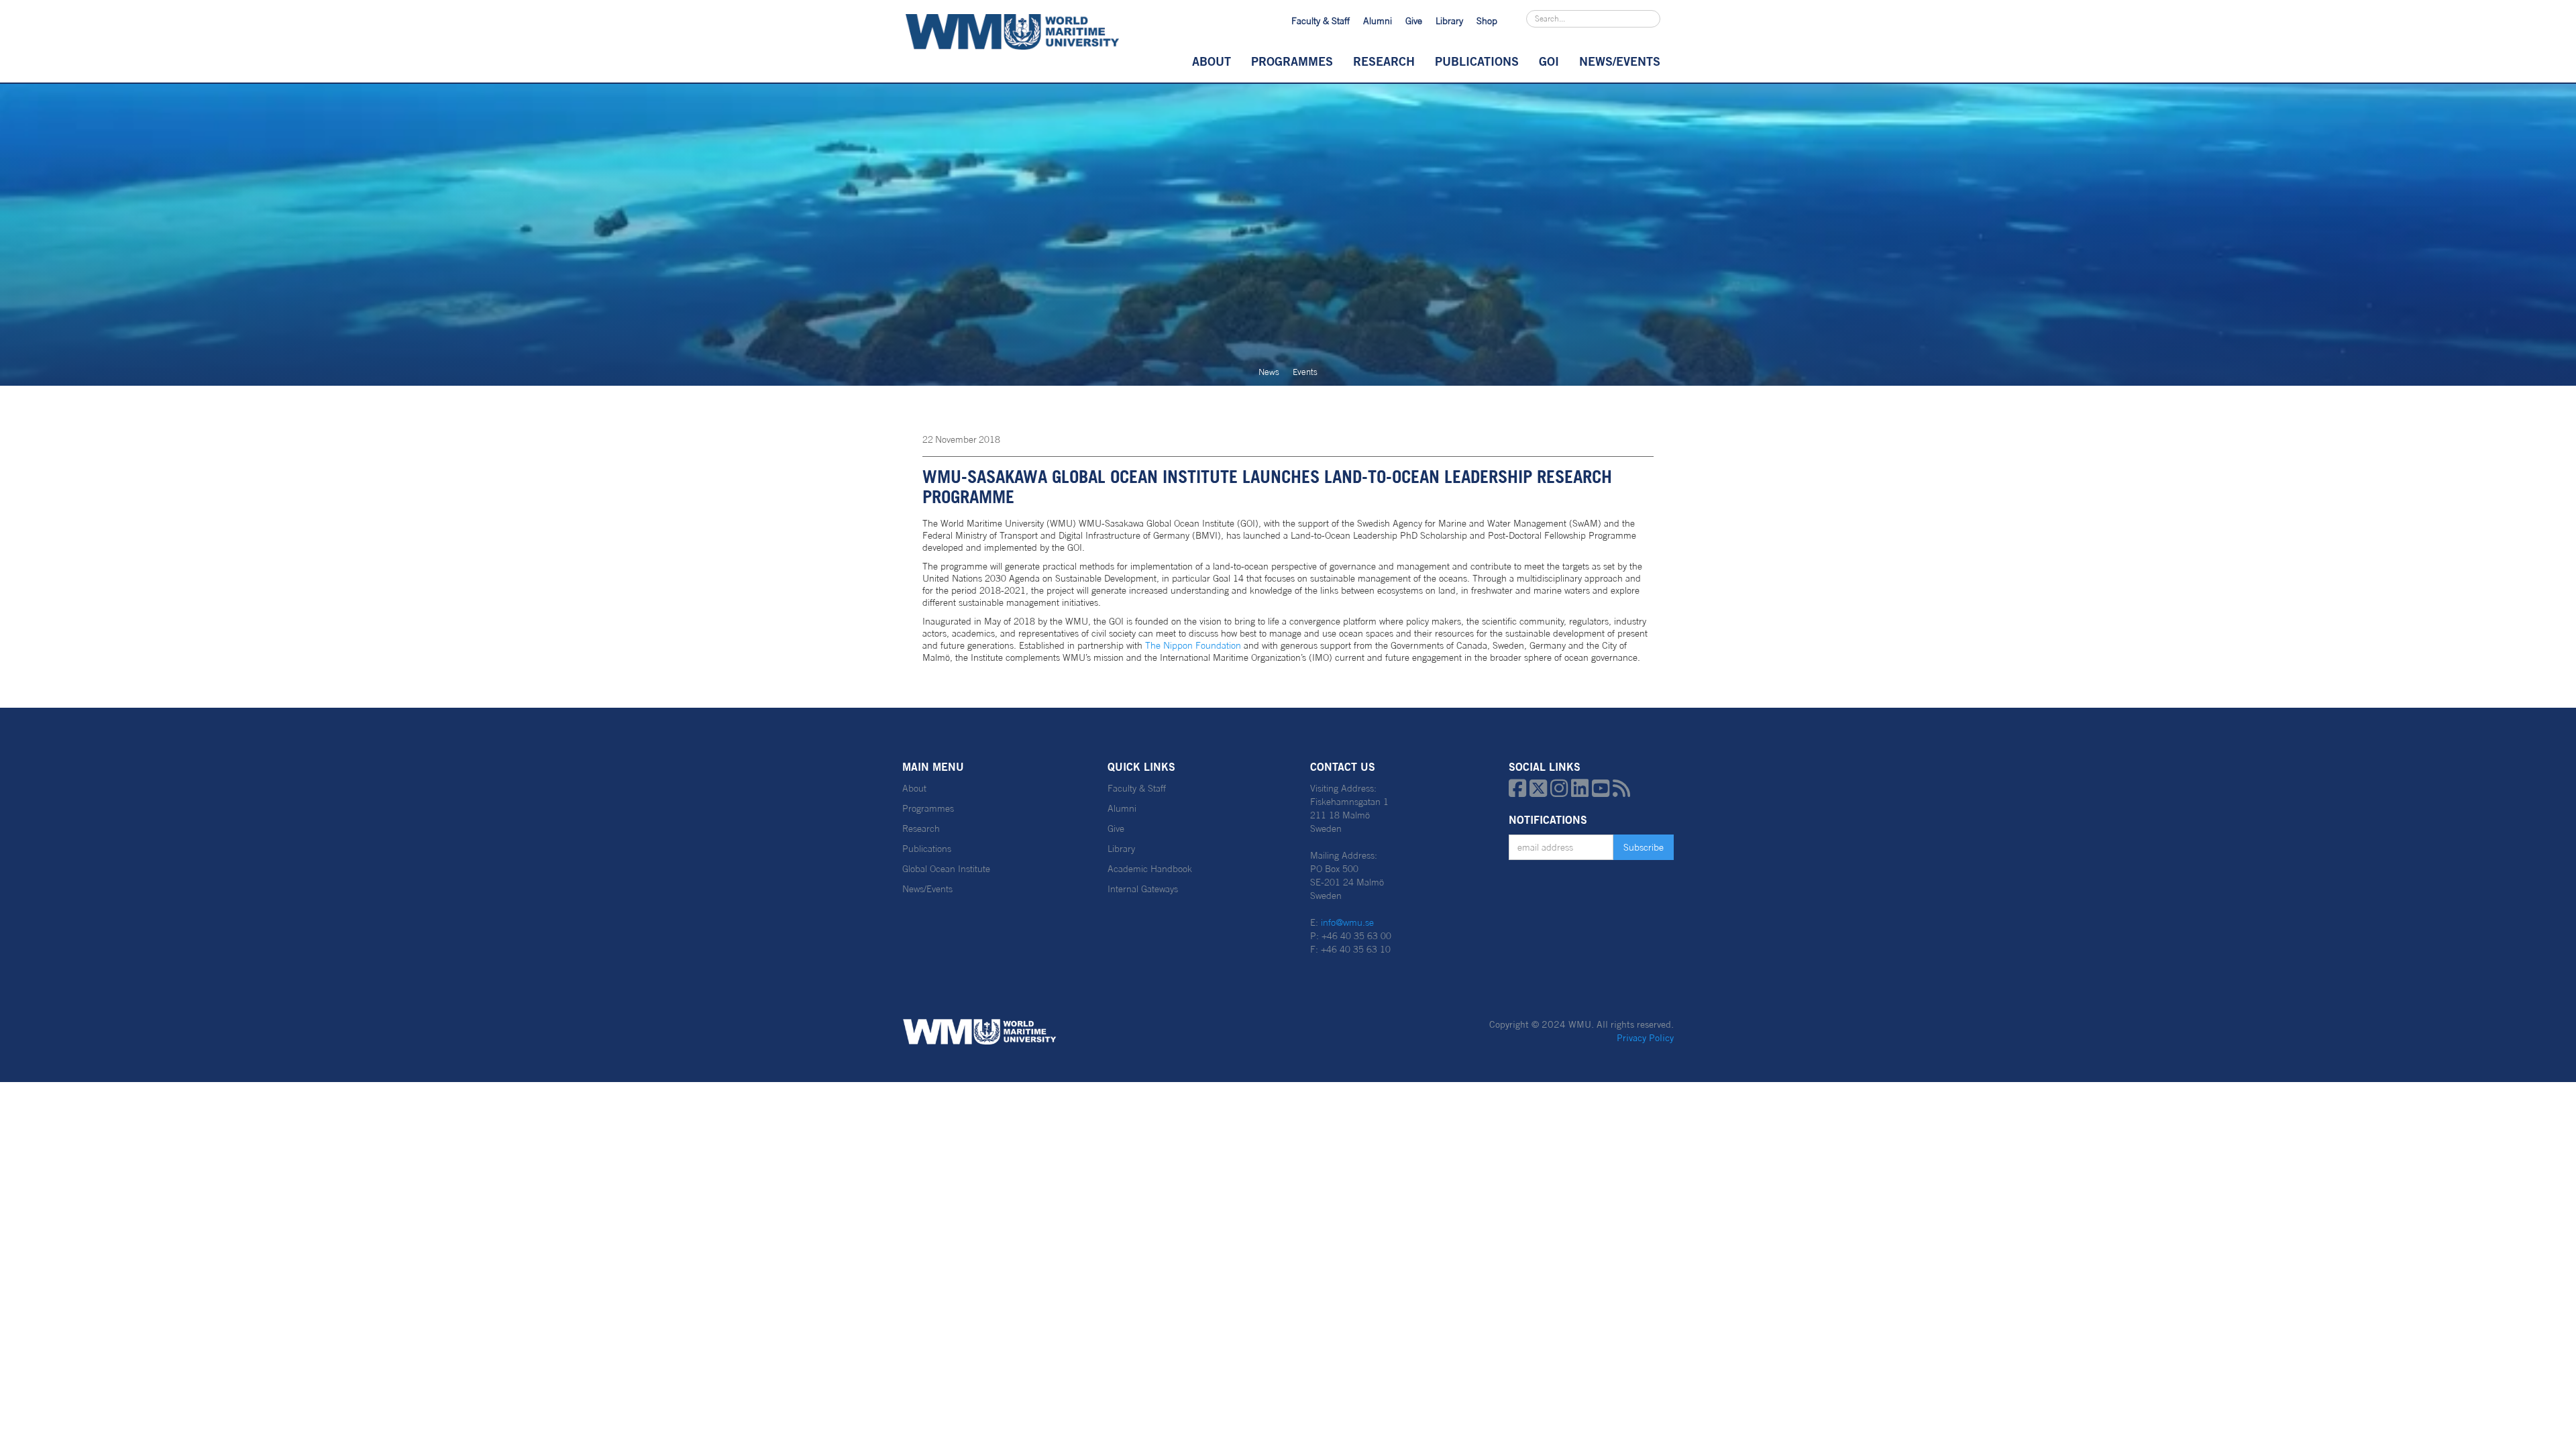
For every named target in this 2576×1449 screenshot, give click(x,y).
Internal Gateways (1143, 889)
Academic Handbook (1150, 869)
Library (1449, 21)
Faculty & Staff (1321, 21)
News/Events (927, 889)
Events (1305, 372)
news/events (1620, 61)
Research (1384, 61)
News (1269, 372)
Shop (1487, 21)
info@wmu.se (1347, 922)
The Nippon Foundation (1192, 645)
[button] (1212, 61)
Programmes (1292, 61)
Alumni (1378, 21)
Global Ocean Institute (946, 869)
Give (1414, 21)
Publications (1477, 61)
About (1212, 61)
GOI (1549, 61)
